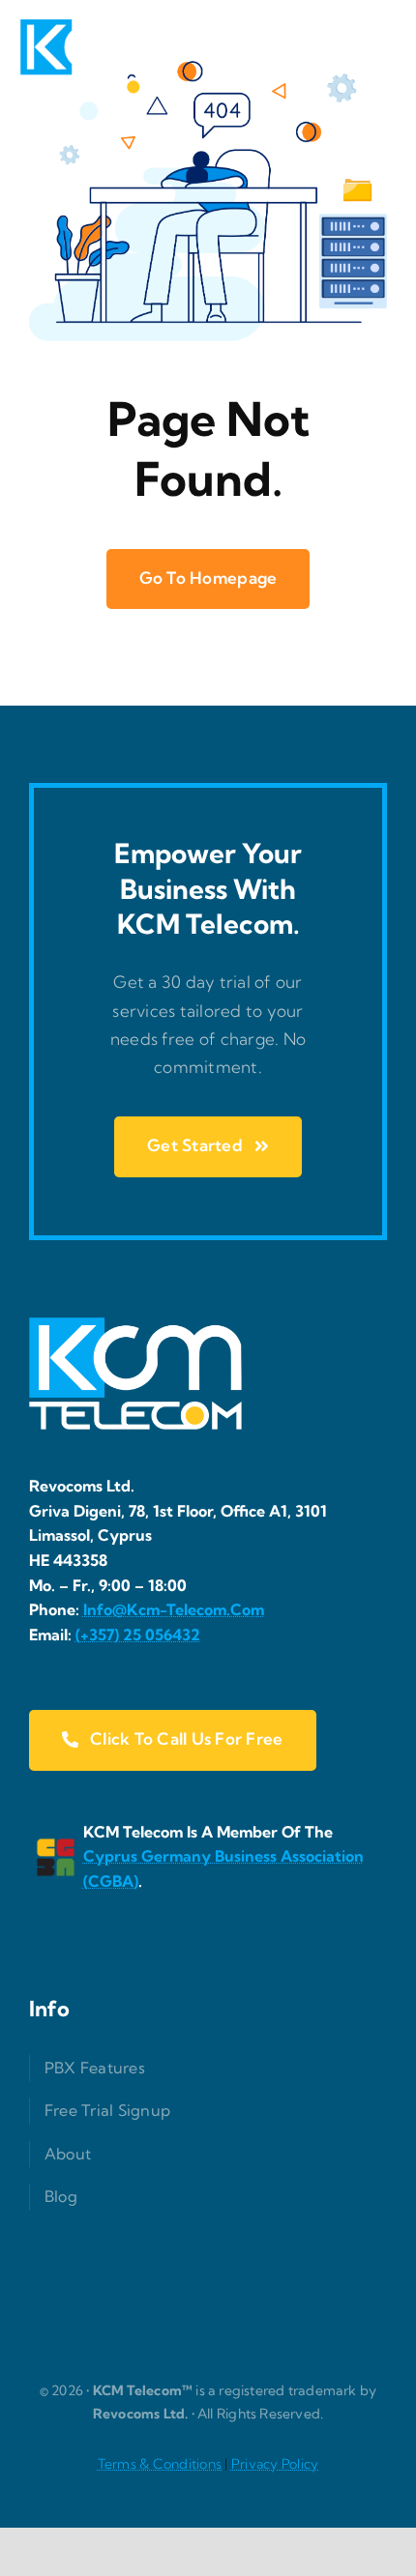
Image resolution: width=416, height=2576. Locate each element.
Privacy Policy (275, 2464)
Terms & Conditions (160, 2464)
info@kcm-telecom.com (174, 1609)
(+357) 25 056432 (138, 1635)
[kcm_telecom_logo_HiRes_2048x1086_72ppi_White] (93, 28)
